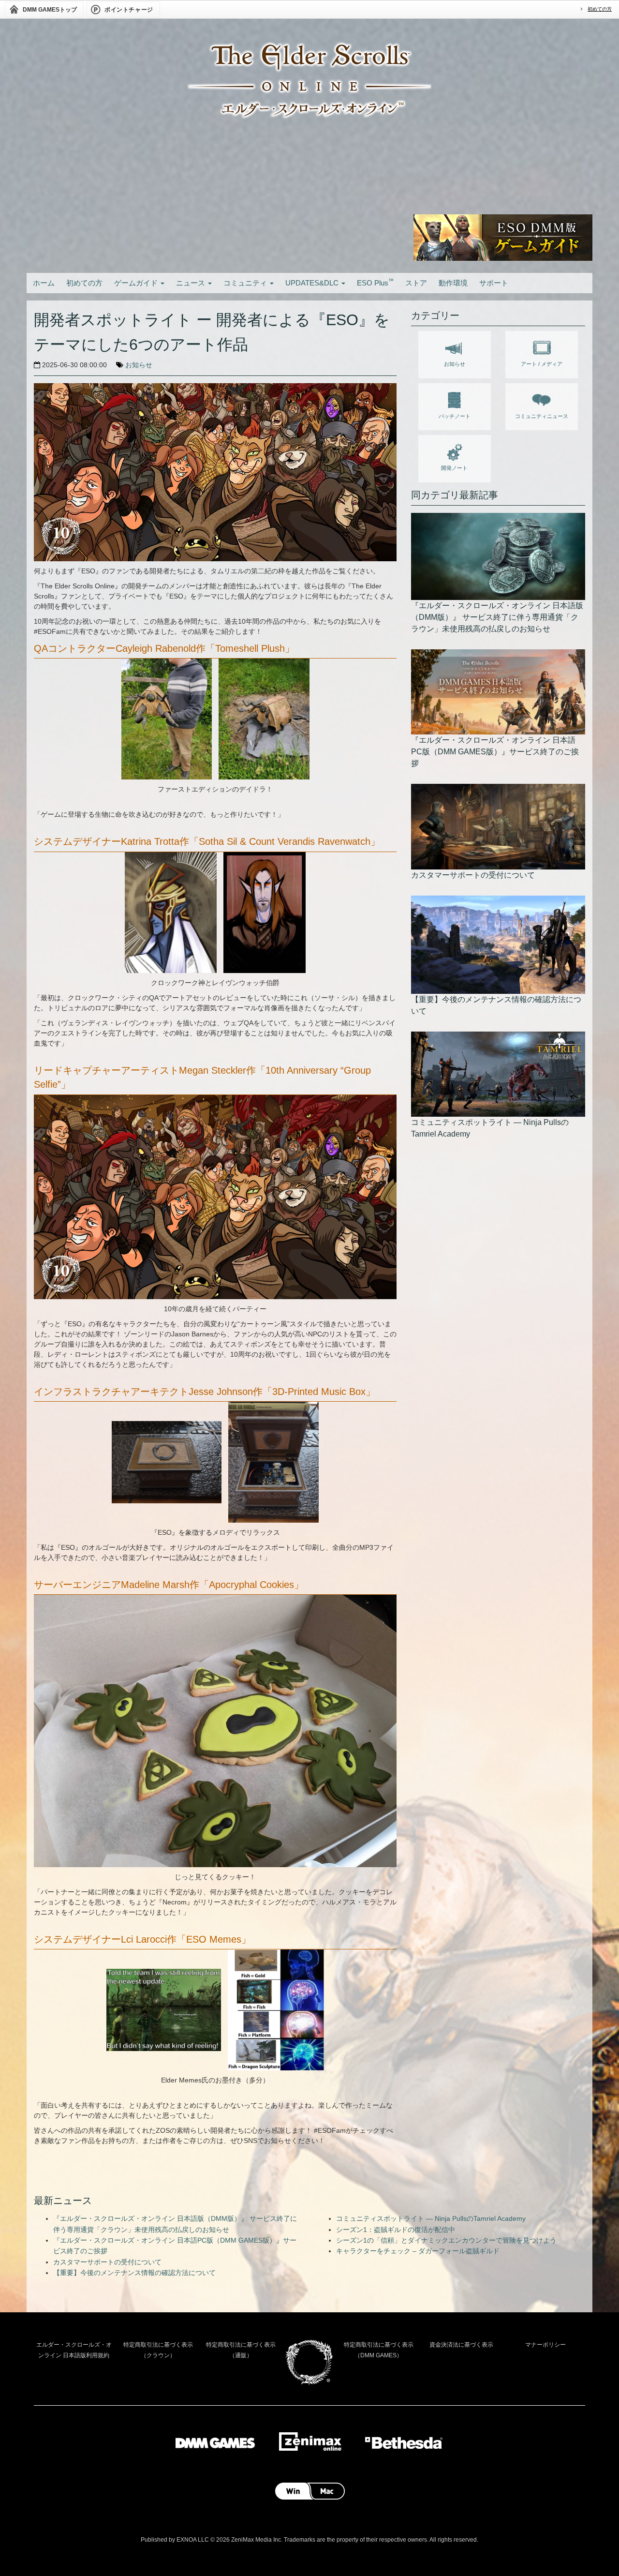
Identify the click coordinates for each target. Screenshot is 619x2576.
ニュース (192, 283)
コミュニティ (246, 283)
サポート (494, 283)
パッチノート (455, 416)
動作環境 (453, 283)
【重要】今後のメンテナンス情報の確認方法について (134, 2273)
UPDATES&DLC (313, 283)
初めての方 (600, 9)
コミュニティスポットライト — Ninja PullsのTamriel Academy (431, 2218)
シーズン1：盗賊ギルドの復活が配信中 (396, 2230)
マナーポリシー (545, 2345)
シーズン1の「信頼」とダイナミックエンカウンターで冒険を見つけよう (446, 2240)
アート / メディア (542, 364)
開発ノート (454, 468)
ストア (416, 283)
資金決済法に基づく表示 (461, 2345)
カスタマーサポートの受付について (107, 2262)
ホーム (44, 283)
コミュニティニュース (542, 416)
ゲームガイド (137, 283)
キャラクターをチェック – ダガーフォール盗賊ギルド (418, 2251)
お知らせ (139, 365)
